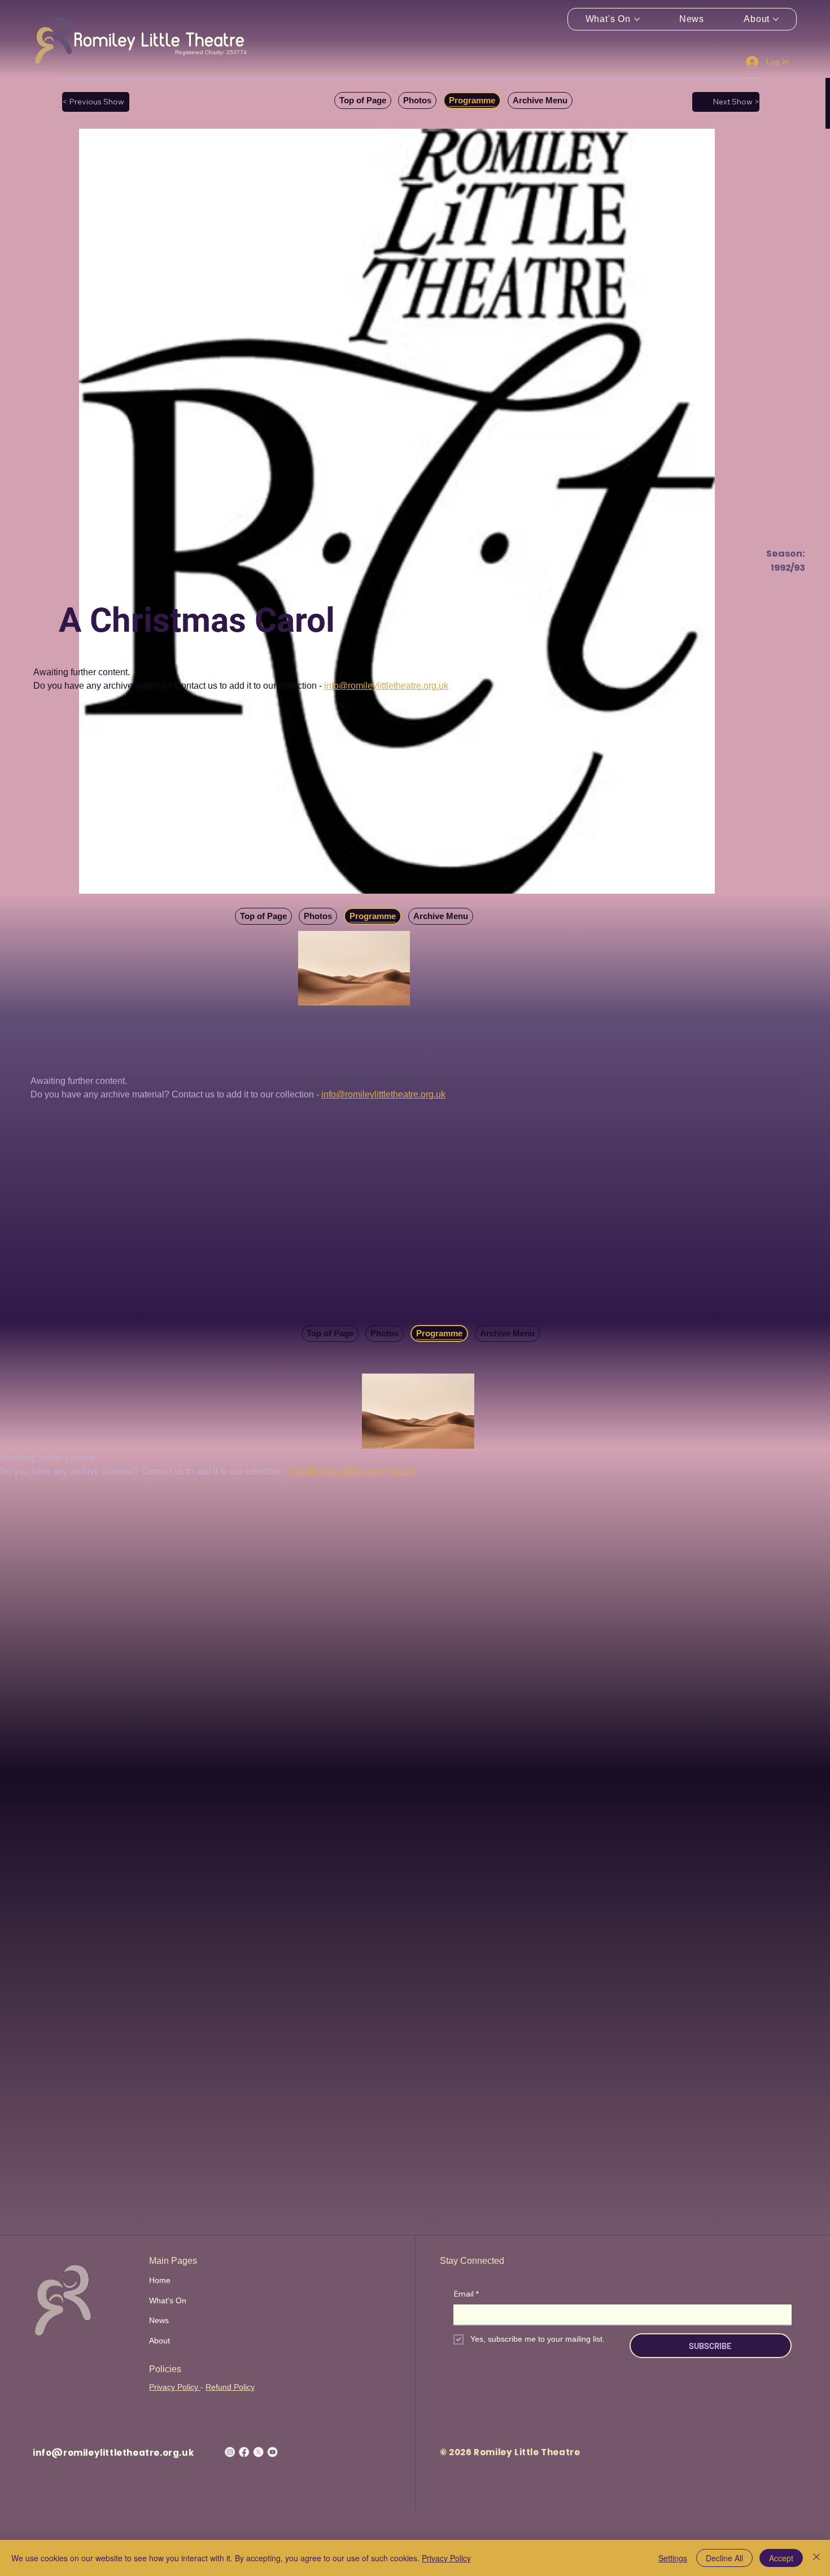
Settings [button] (673, 2558)
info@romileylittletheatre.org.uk (113, 2453)
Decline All (724, 2558)
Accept (781, 2558)
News (159, 2320)
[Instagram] (230, 2452)
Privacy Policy (175, 2387)
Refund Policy (230, 2387)
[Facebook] (244, 2452)
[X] (258, 2452)
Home (160, 2280)
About (160, 2341)
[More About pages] (776, 19)
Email (466, 2294)
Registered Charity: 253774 (211, 52)
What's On (168, 2301)
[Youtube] (272, 2452)
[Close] (816, 2558)
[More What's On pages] (637, 19)
